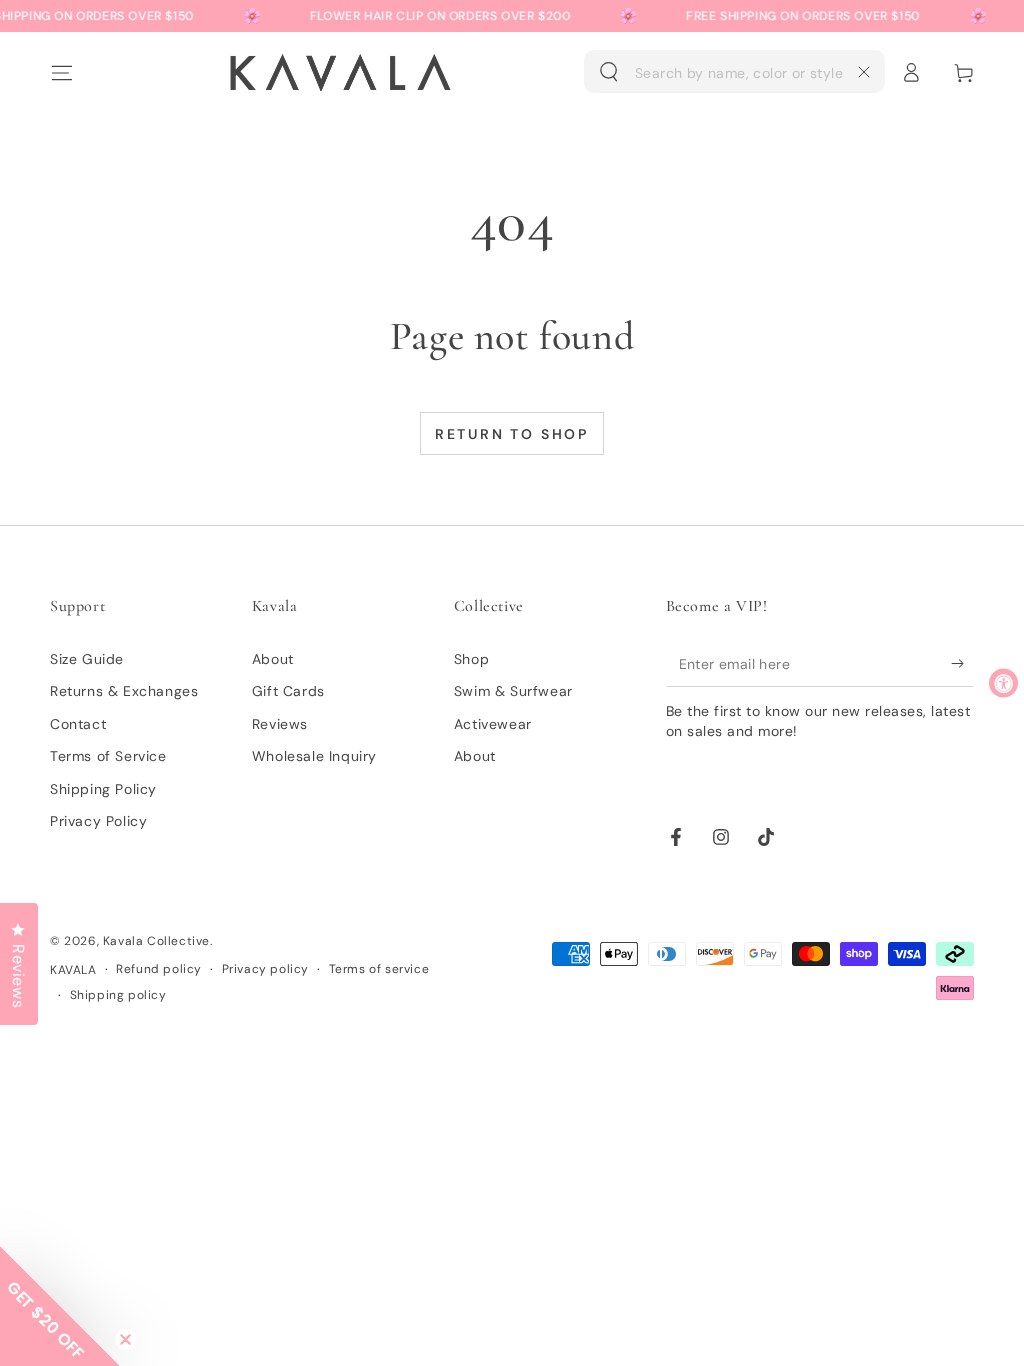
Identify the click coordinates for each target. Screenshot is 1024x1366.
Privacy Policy (98, 821)
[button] (734, 72)
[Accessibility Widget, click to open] (1003, 683)
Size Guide (87, 659)
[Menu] (61, 72)
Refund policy (159, 969)
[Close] (864, 72)
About (273, 659)
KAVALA (73, 970)
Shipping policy (118, 995)
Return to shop (512, 434)
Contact (78, 724)
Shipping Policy (103, 789)
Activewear (493, 724)
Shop (471, 659)
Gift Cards (288, 691)
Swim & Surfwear (513, 691)
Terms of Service (108, 756)
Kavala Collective (156, 941)
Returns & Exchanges (124, 691)
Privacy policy (265, 969)
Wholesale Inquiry (314, 756)
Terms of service (379, 969)
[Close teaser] (125, 1339)
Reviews (280, 724)
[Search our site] (609, 72)
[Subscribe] (962, 664)
